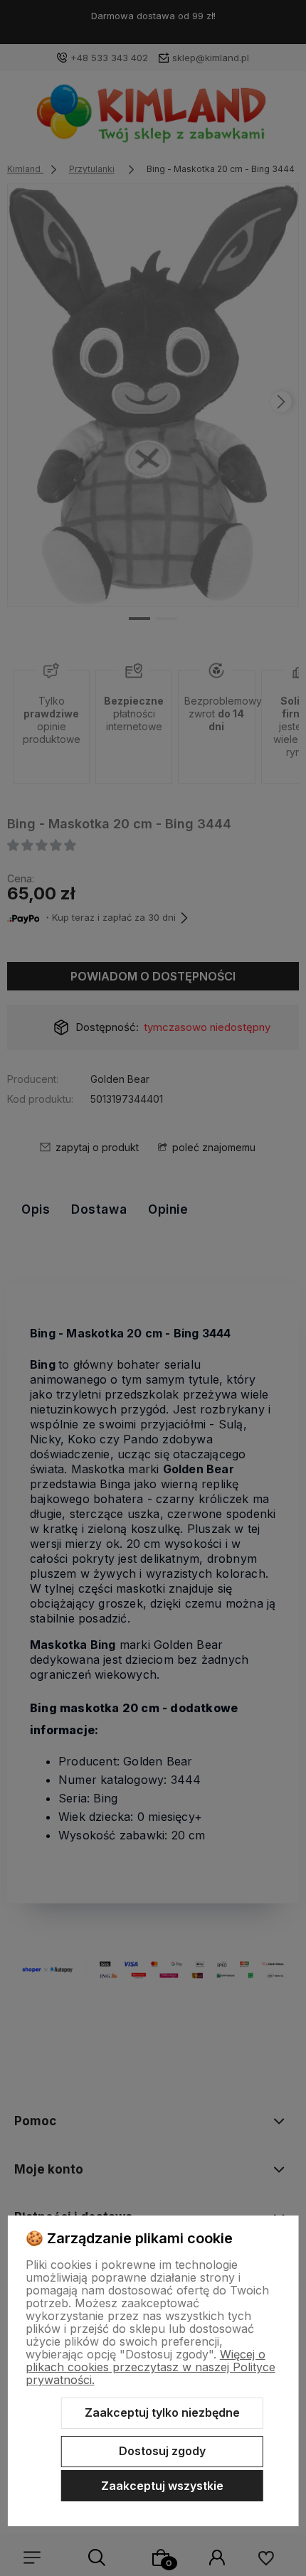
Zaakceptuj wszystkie (162, 2486)
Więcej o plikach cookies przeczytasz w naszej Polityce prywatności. (151, 2367)
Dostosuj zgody (162, 2451)
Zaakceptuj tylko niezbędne (162, 2412)
